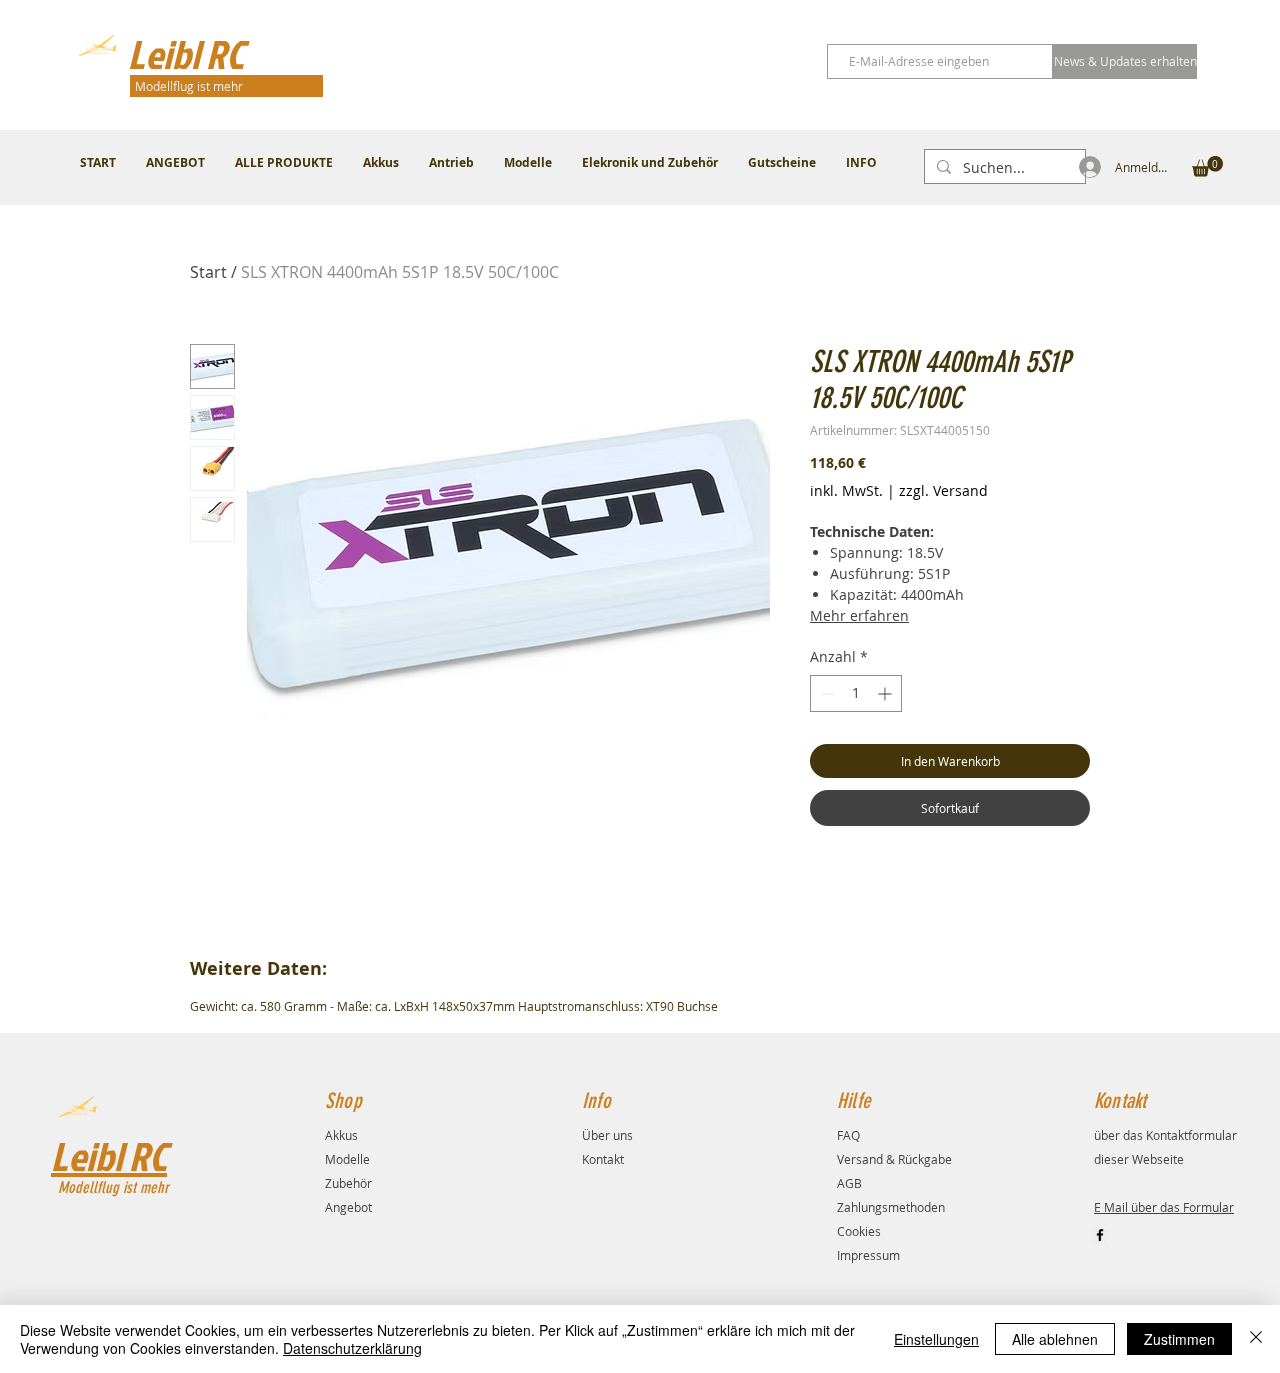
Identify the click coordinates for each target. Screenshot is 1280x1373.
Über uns (607, 1135)
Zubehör (348, 1183)
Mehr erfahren (859, 615)
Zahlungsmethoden (891, 1207)
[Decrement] (825, 693)
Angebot (348, 1207)
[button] (1207, 166)
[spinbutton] (856, 693)
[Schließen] (1256, 1339)
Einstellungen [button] (936, 1339)
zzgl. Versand (943, 490)
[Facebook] (1100, 1235)
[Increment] (886, 693)
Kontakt (603, 1159)
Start (208, 272)
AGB (849, 1183)
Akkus (341, 1135)
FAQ (848, 1135)
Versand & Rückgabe (894, 1159)
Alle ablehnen (1055, 1339)
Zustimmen (1179, 1339)
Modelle (347, 1159)
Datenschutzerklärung (352, 1348)
